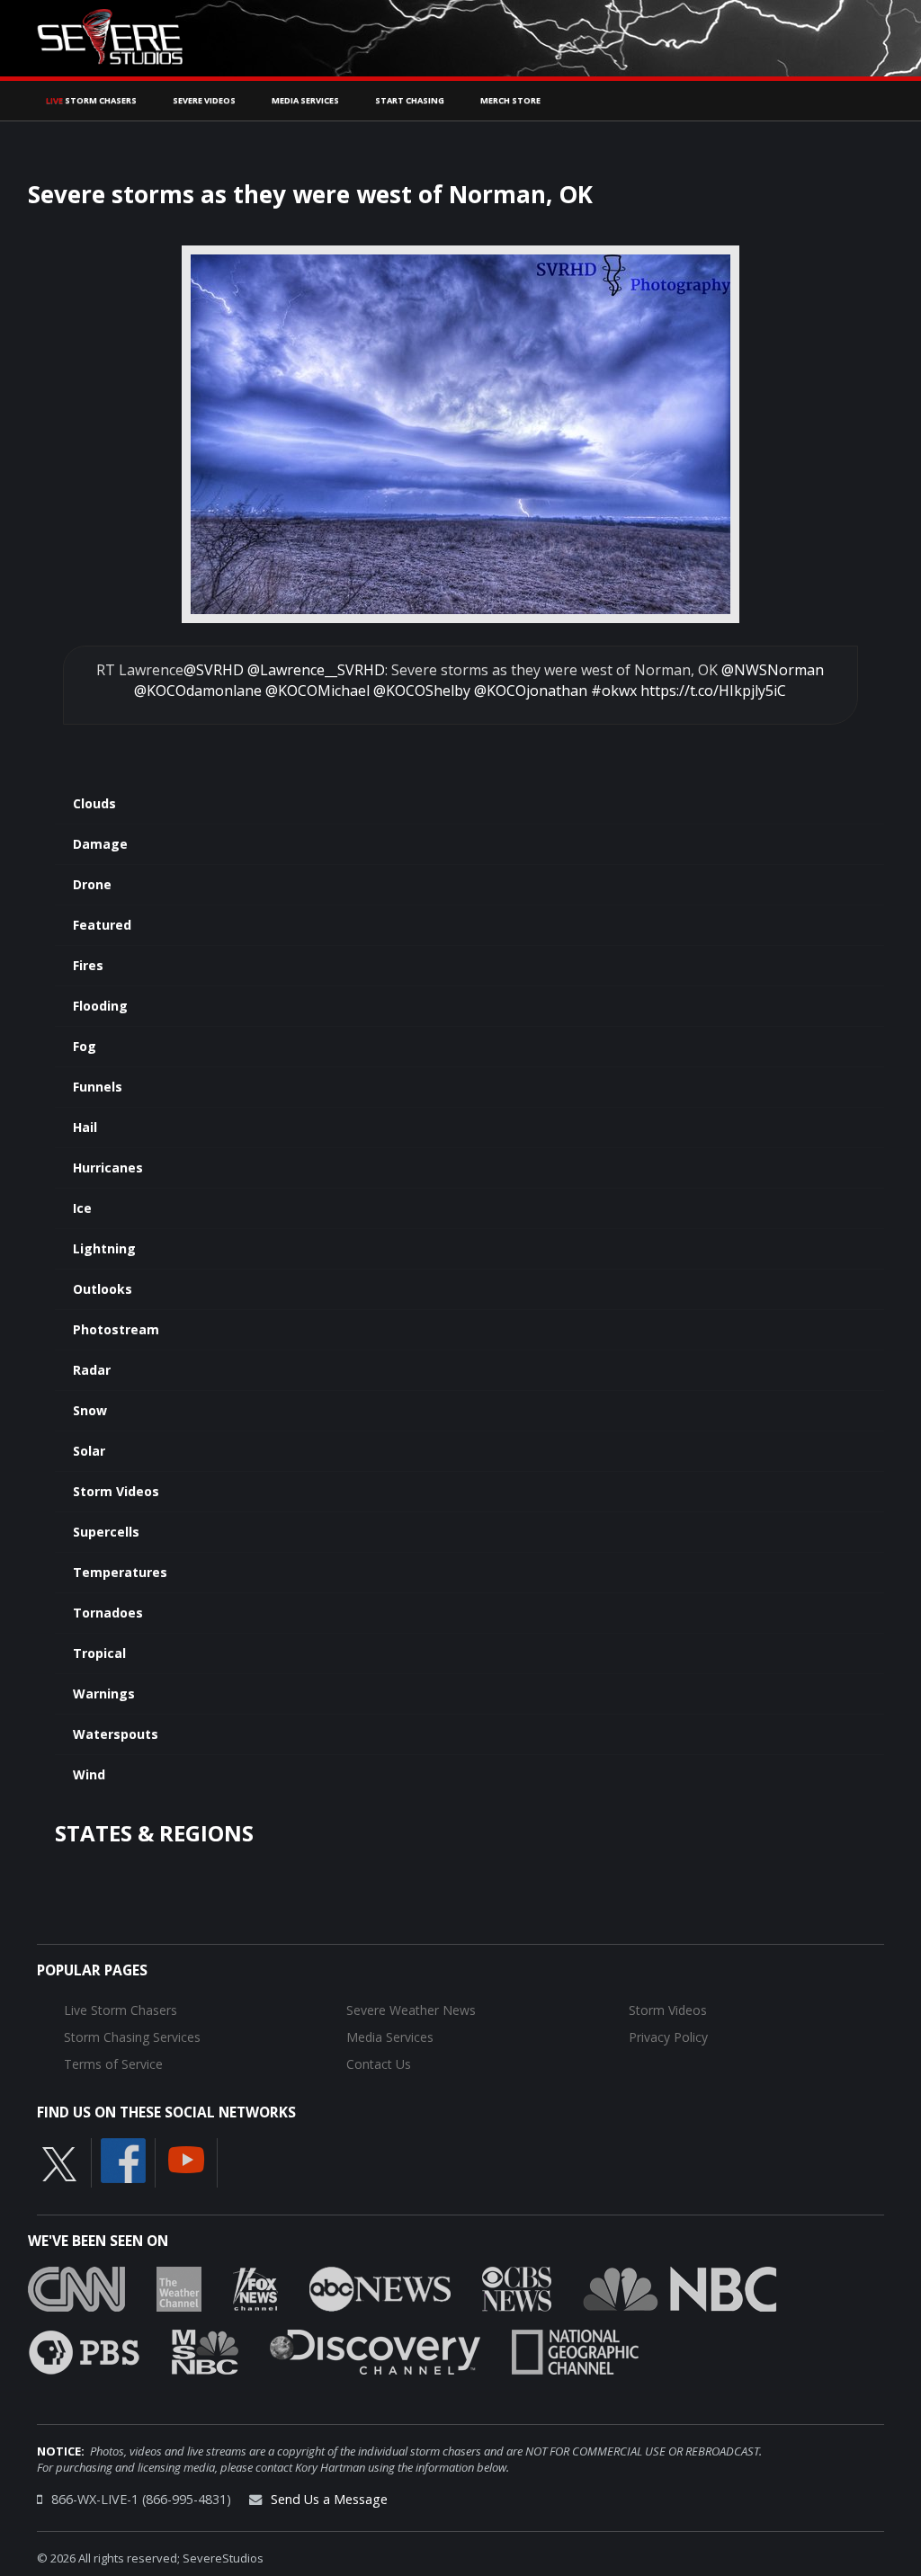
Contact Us (379, 2064)
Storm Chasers (91, 100)
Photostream (116, 1329)
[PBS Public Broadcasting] (84, 2350)
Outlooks (103, 1289)
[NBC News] (680, 2287)
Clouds (94, 803)
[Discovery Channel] (375, 2350)
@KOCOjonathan (531, 691)
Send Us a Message (329, 2499)
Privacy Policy (668, 2037)
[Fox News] (255, 2287)
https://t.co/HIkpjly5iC (713, 691)
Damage (100, 844)
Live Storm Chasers (121, 2010)
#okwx (614, 691)
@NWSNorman (773, 670)
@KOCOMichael (317, 691)
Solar (89, 1451)
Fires (88, 965)
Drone (92, 884)
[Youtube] (186, 2158)
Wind (89, 1774)
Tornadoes (108, 1613)
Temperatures (120, 1572)
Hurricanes (108, 1168)
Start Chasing (410, 100)
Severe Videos (204, 100)
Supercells (106, 1532)
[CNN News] (76, 2287)
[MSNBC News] (205, 2350)
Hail (85, 1127)
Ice (82, 1208)
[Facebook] (123, 2159)
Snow (90, 1410)
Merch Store (510, 100)
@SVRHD (214, 670)
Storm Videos (116, 1491)
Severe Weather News (411, 2010)
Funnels (98, 1087)
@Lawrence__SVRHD (316, 670)
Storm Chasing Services (132, 2037)
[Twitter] (59, 2162)
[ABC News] (380, 2287)
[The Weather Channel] (179, 2287)
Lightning (104, 1248)
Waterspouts (116, 1734)
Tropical (99, 1653)
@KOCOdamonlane (198, 691)
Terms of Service (113, 2064)
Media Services (305, 100)
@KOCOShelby (422, 691)
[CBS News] (517, 2287)
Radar (92, 1370)
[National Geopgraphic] (575, 2350)
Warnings (104, 1694)
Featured (102, 925)
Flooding (100, 1006)
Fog (85, 1046)
